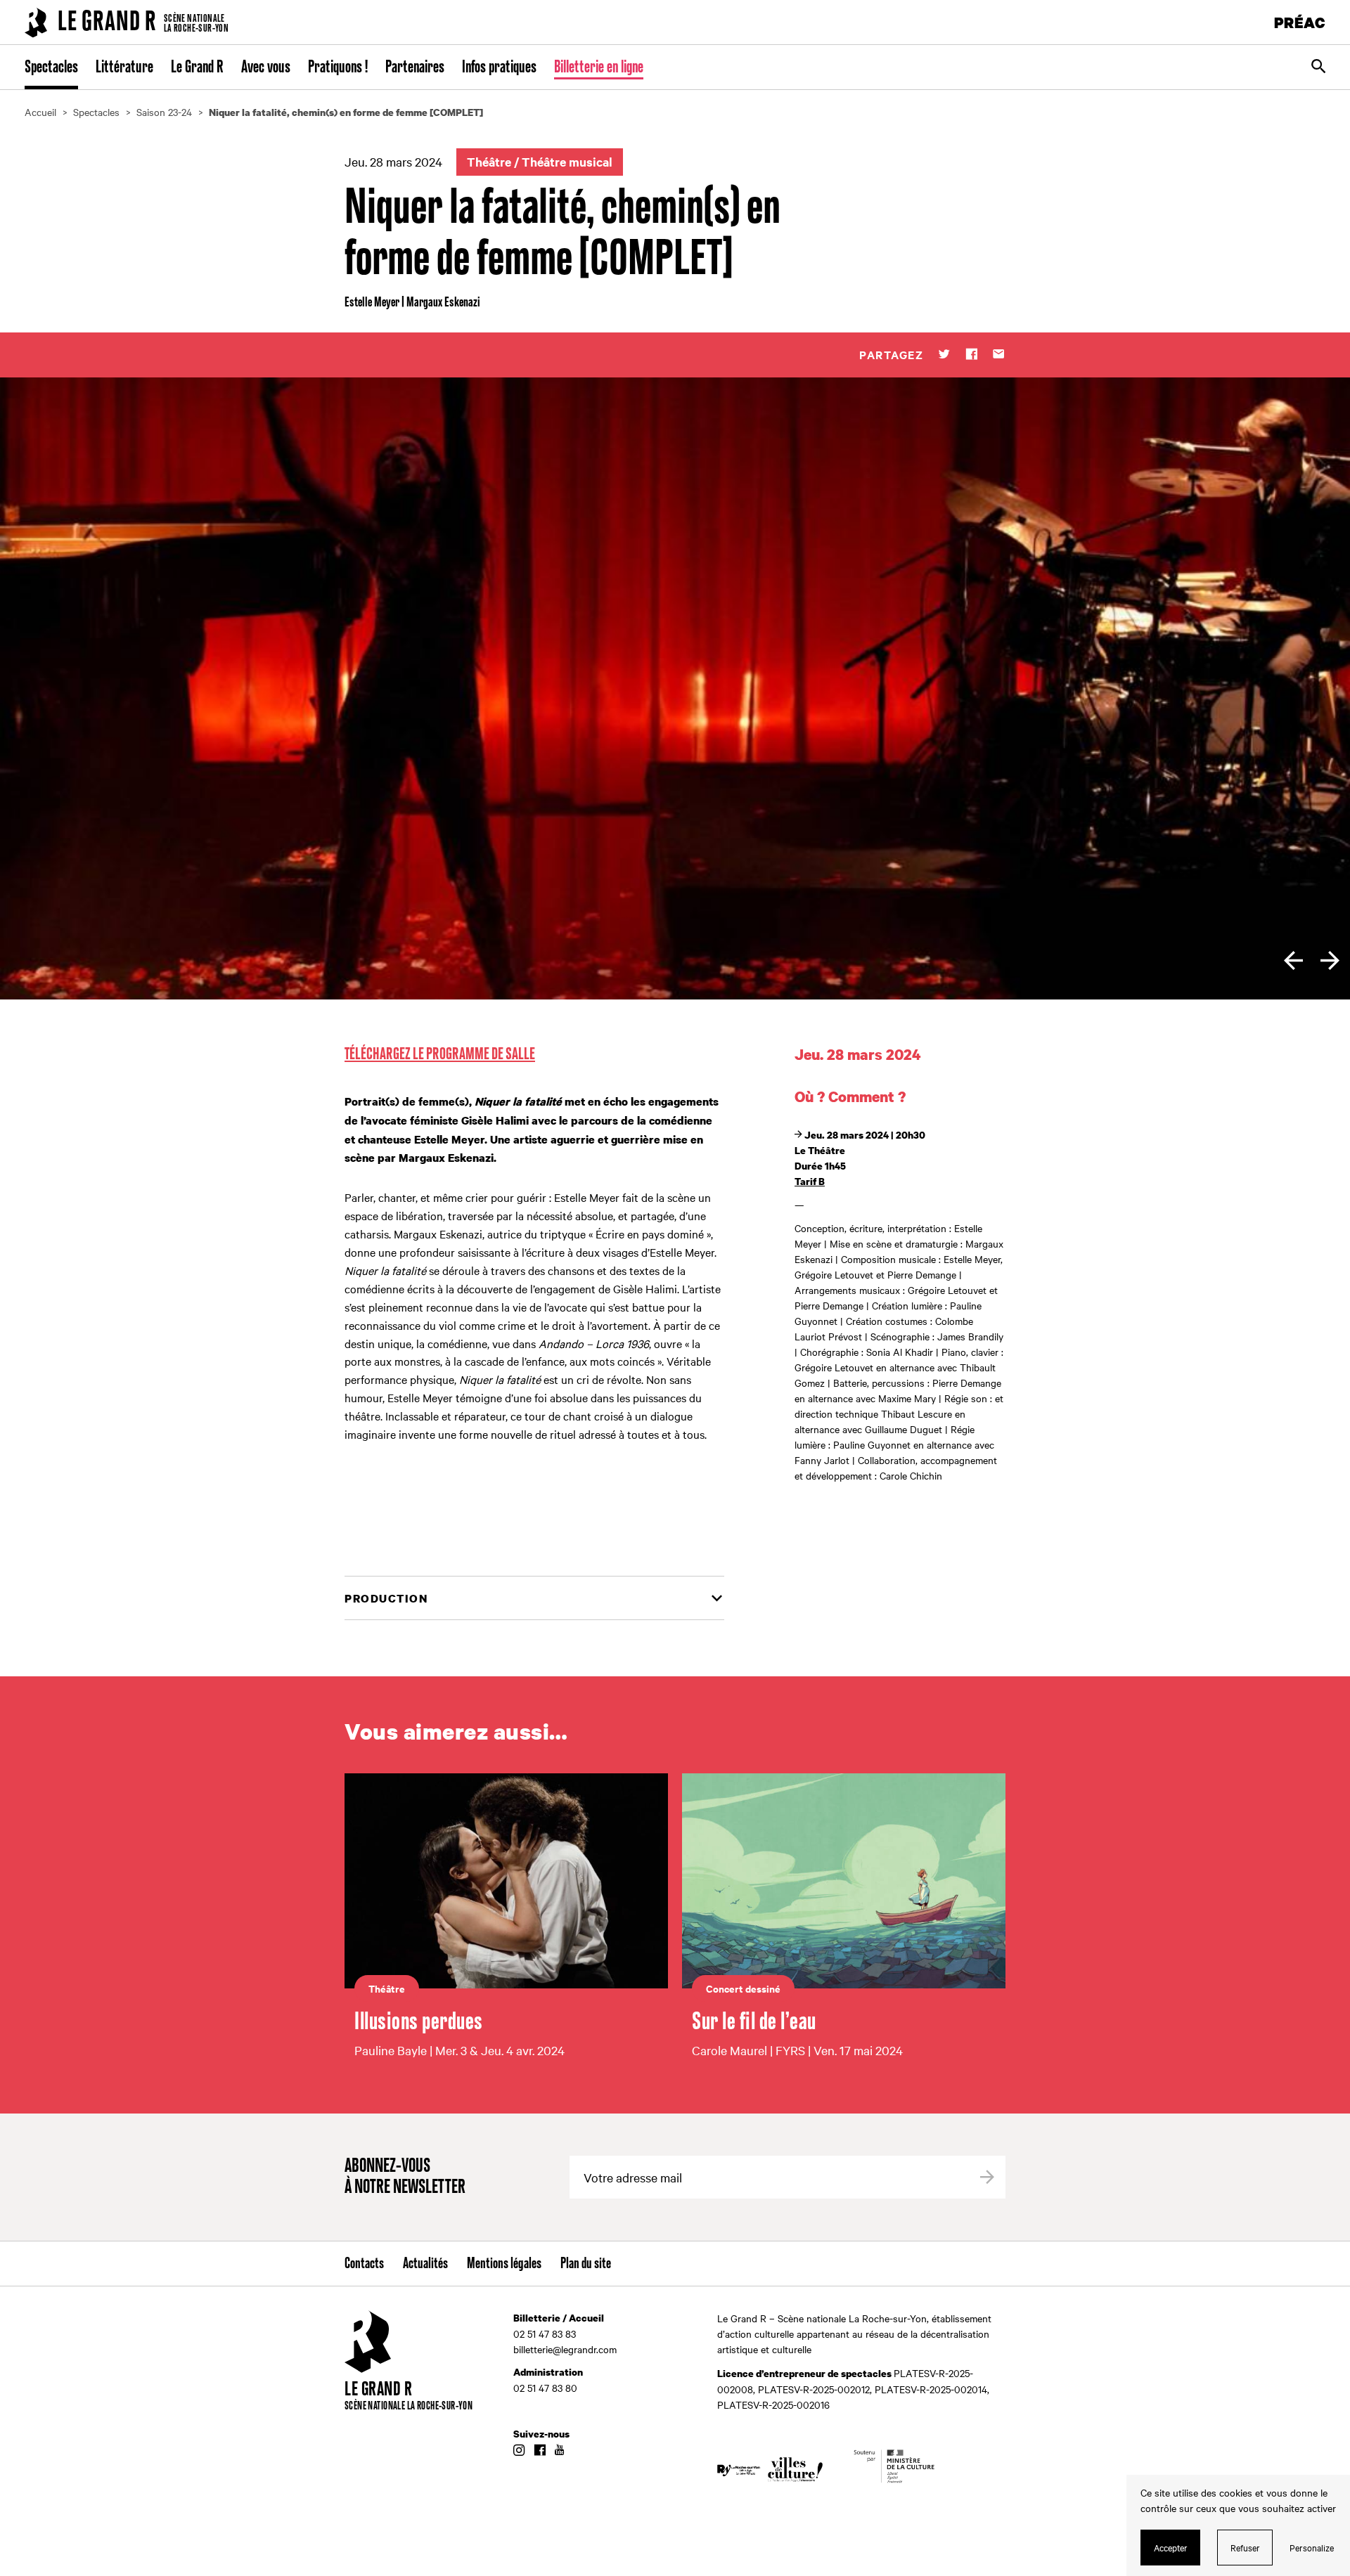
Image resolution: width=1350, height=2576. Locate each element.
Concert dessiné (743, 1988)
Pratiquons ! (338, 67)
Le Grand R (197, 67)
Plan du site (586, 2264)
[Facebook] (971, 355)
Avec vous (266, 67)
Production (386, 1598)
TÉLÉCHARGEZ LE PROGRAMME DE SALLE (440, 1054)
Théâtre (489, 162)
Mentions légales (504, 2264)
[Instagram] (519, 2451)
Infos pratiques (499, 67)
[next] (1330, 960)
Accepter (1171, 2547)
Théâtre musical (567, 162)
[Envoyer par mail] (999, 355)
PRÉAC (1300, 22)
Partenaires (415, 67)
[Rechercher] (1318, 67)
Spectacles (51, 67)
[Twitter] (944, 355)
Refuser (1245, 2547)
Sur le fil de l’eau (754, 2022)
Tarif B (810, 1181)
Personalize (1312, 2547)
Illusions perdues (419, 2022)
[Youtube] (559, 2451)
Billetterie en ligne (599, 67)
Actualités (425, 2264)
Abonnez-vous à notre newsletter (405, 2177)
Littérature (124, 67)
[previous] (1293, 960)
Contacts (364, 2264)
